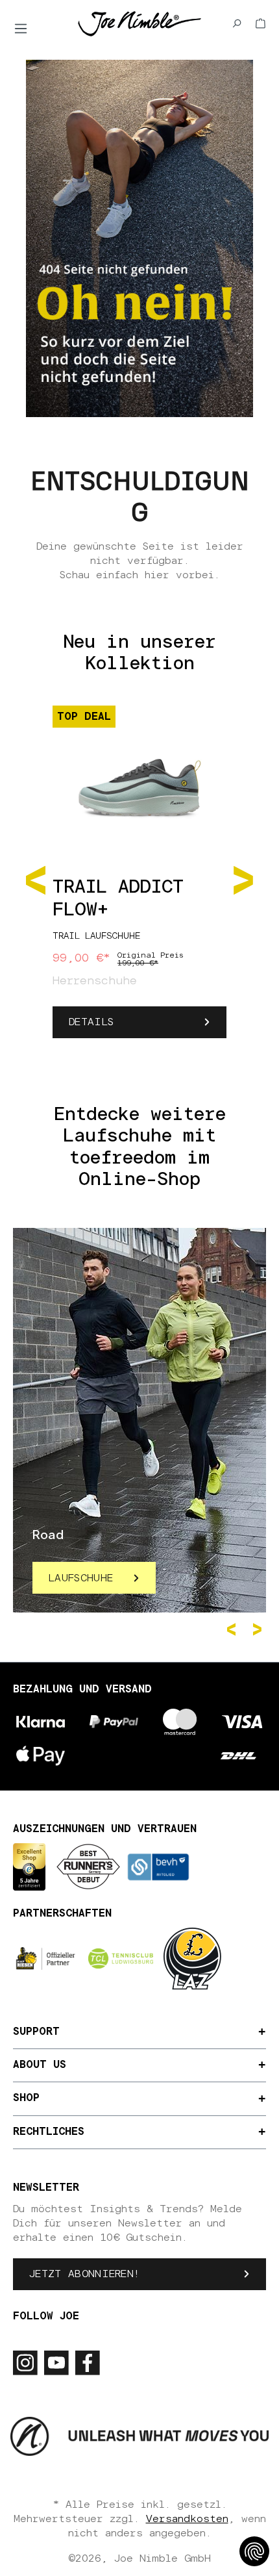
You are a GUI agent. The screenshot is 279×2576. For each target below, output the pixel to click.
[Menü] (21, 29)
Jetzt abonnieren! (84, 2274)
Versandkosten (187, 2519)
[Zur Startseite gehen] (139, 23)
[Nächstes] (243, 879)
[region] (139, 879)
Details (91, 1022)
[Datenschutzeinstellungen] (254, 2551)
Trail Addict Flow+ (118, 899)
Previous (234, 1629)
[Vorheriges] (36, 879)
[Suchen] (237, 23)
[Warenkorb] (261, 23)
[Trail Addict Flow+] (139, 781)
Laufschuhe (81, 1578)
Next (260, 1629)
